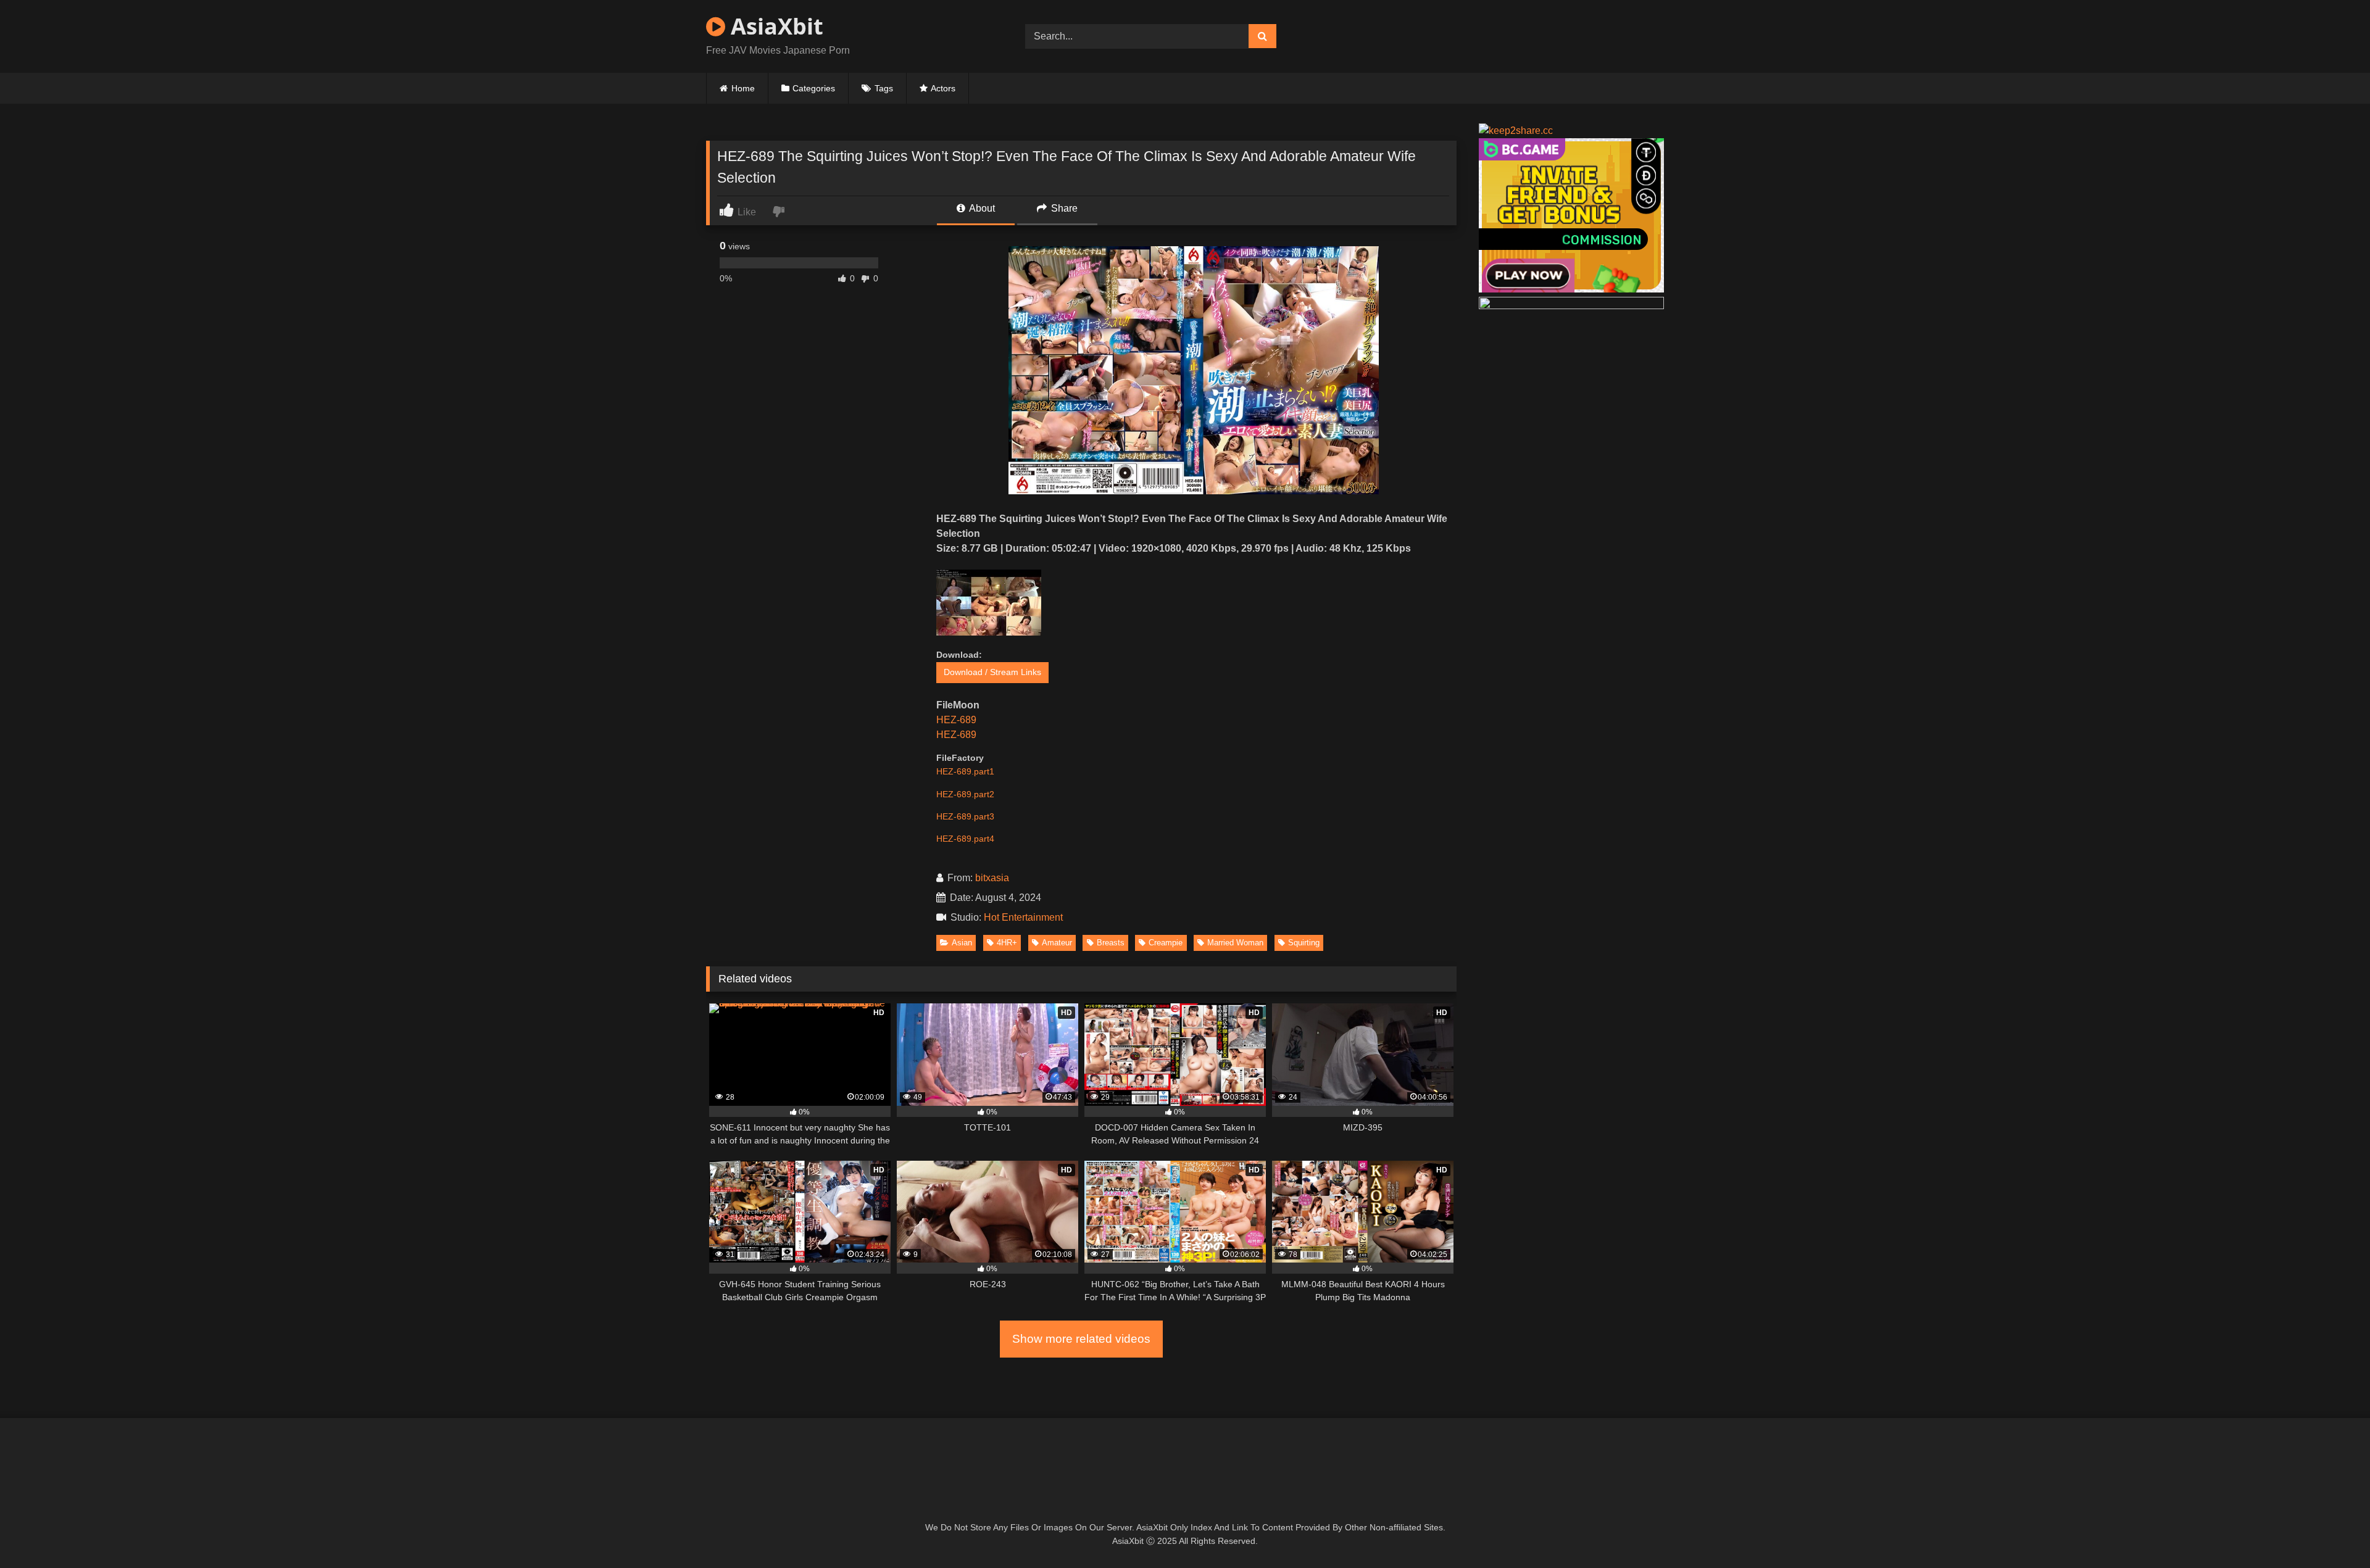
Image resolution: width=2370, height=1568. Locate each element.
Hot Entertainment (1026, 917)
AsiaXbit (774, 26)
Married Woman (1235, 943)
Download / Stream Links (992, 672)
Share (1063, 208)
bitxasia (992, 878)
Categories (814, 88)
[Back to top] (2332, 1531)
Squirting (1304, 943)
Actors (943, 88)
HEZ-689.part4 (965, 839)
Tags (884, 88)
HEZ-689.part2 (965, 794)
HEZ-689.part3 (965, 816)
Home (743, 88)
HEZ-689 (956, 720)
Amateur (1057, 943)
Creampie (1166, 943)
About (981, 208)
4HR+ (1007, 943)
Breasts (1111, 943)
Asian (962, 943)
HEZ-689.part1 (965, 771)
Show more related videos (1081, 1339)
